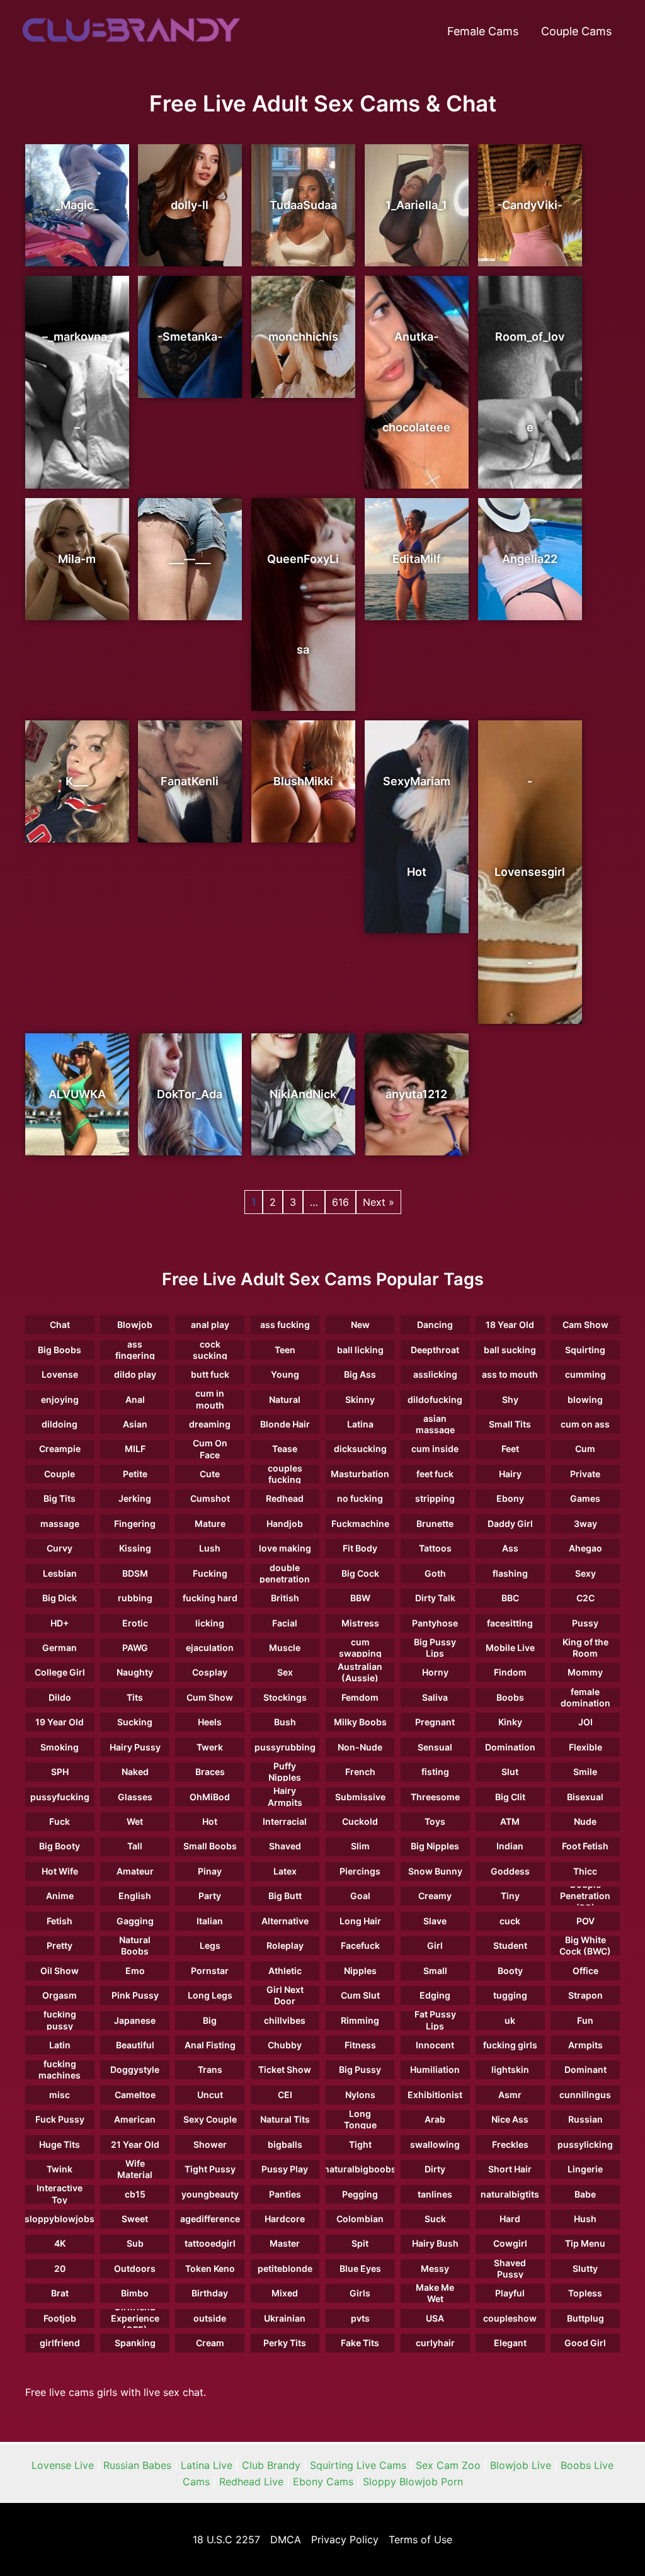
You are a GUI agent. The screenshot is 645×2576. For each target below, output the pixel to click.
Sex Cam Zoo (448, 2465)
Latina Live (207, 2465)
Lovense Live (63, 2465)
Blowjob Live (521, 2465)
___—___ (190, 559)
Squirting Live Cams (358, 2465)
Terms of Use (420, 2539)
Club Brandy (271, 2465)
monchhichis (303, 337)
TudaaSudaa (303, 205)
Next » (379, 1202)
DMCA (286, 2539)
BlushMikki (303, 781)
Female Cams (483, 31)
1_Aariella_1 (416, 205)
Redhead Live (251, 2482)
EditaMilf (417, 559)
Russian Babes (137, 2465)
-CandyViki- (530, 205)
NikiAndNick (303, 1094)
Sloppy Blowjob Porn (413, 2482)
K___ (77, 781)
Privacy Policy (345, 2539)
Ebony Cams (323, 2482)
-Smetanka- (190, 337)
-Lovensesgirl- (530, 872)
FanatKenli (190, 781)
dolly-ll (190, 205)
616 (340, 1202)
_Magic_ (77, 205)
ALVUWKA (77, 1094)
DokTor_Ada (190, 1094)
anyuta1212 (416, 1094)
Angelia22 (530, 559)
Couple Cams (576, 31)
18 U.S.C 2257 (226, 2539)
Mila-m (77, 559)
